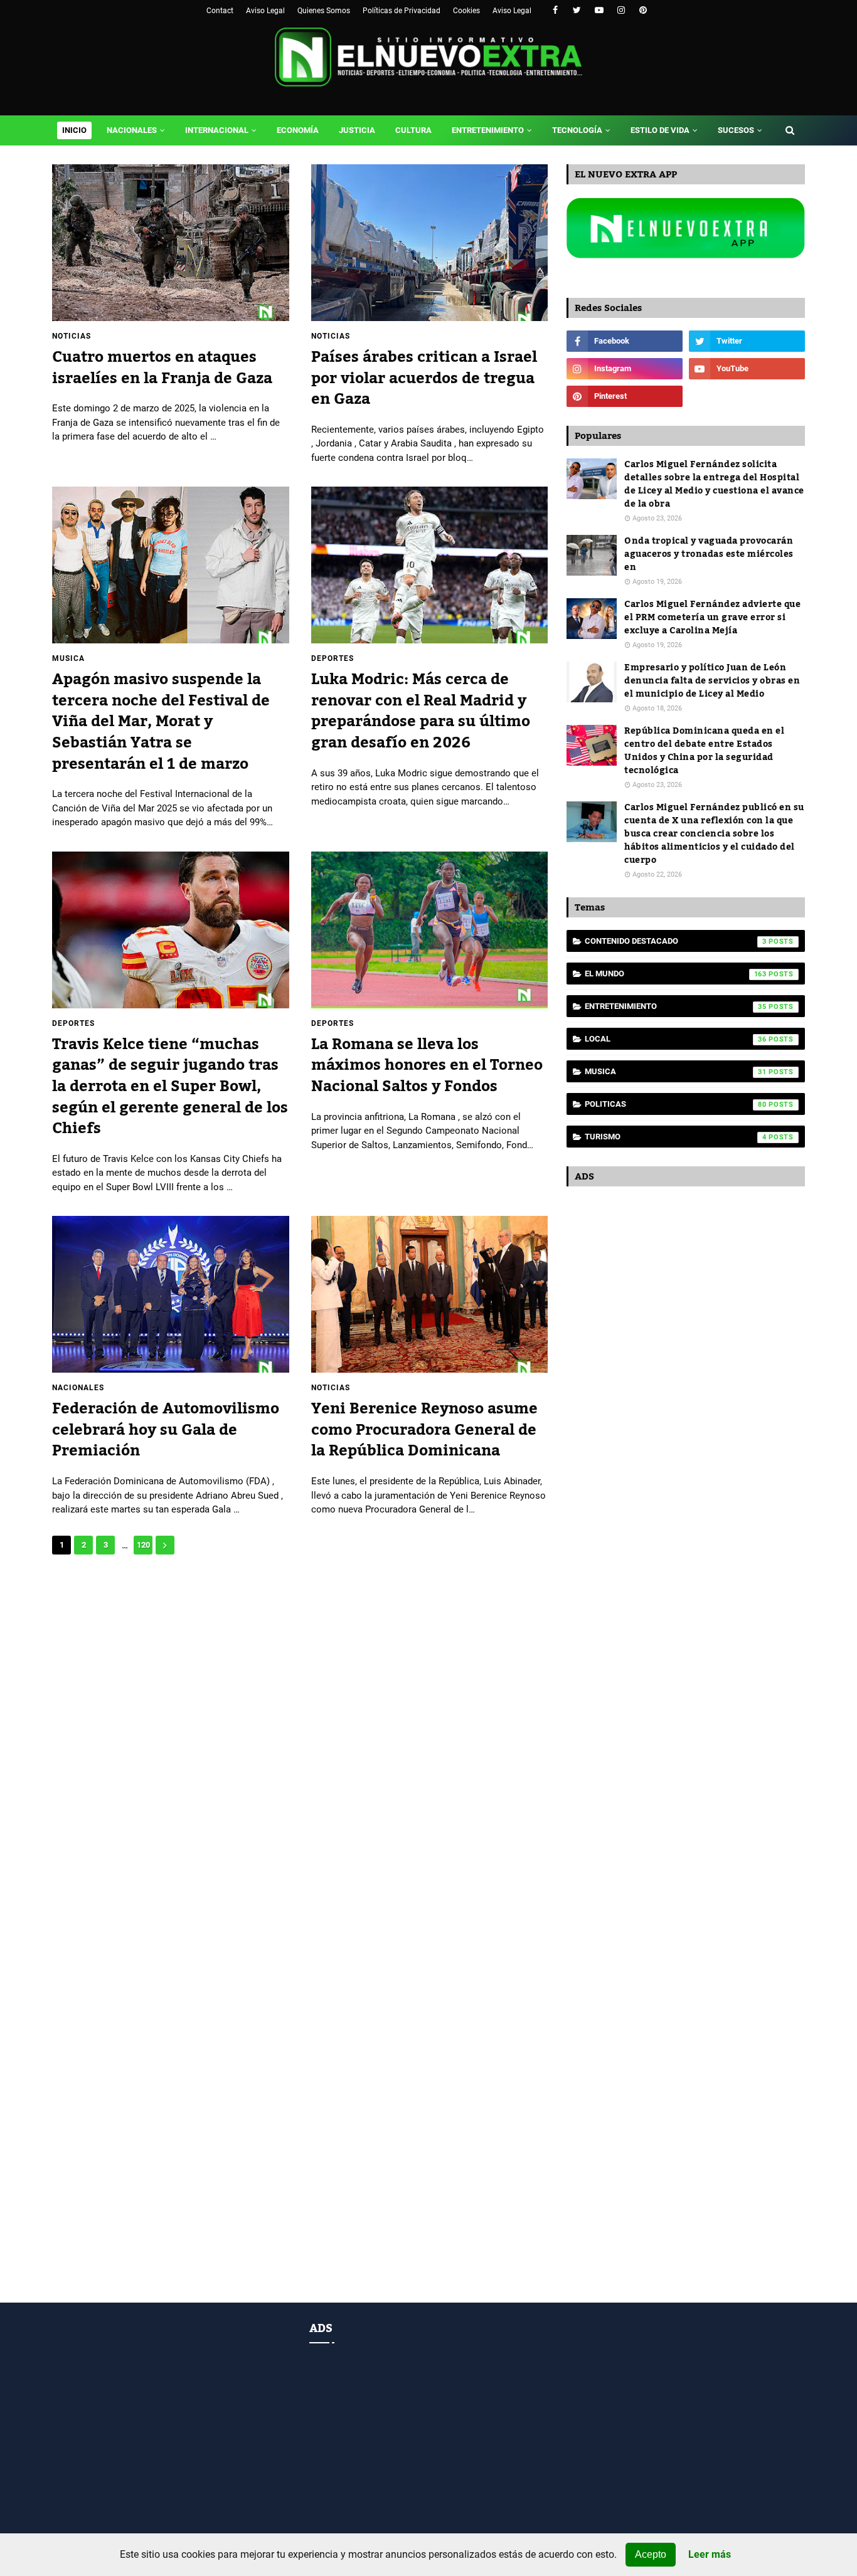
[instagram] (621, 10)
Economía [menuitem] (298, 130)
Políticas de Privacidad (402, 11)
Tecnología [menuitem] (577, 130)
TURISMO (676, 1137)
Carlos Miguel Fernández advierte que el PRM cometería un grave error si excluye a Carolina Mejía (712, 618)
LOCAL (676, 1039)
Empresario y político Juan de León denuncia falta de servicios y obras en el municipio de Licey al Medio (712, 681)
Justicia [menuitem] (357, 130)
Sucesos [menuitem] (736, 130)
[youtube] (599, 10)
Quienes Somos (324, 11)
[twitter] (577, 10)
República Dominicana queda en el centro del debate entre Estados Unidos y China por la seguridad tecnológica (704, 751)
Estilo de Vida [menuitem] (660, 130)
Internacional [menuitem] (217, 130)
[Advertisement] (300, 1661)
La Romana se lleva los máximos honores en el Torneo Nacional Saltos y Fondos (427, 1066)
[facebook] (555, 10)
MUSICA (676, 1071)
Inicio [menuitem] (74, 130)
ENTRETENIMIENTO (676, 1006)
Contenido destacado (676, 941)
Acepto (651, 2554)
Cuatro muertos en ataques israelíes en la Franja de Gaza (162, 368)
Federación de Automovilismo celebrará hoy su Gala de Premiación (166, 1430)
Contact (220, 11)
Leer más (710, 2555)
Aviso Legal (265, 11)
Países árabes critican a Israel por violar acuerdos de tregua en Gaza (424, 378)
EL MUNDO (676, 974)
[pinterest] (643, 10)
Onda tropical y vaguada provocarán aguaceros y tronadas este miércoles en (709, 555)
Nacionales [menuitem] (132, 130)
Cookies (466, 11)
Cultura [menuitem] (413, 130)
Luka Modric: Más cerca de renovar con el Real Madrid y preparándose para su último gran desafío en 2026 (421, 711)
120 (143, 1545)
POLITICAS (676, 1104)
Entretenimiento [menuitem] (488, 130)
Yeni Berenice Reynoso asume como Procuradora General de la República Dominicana (424, 1430)
